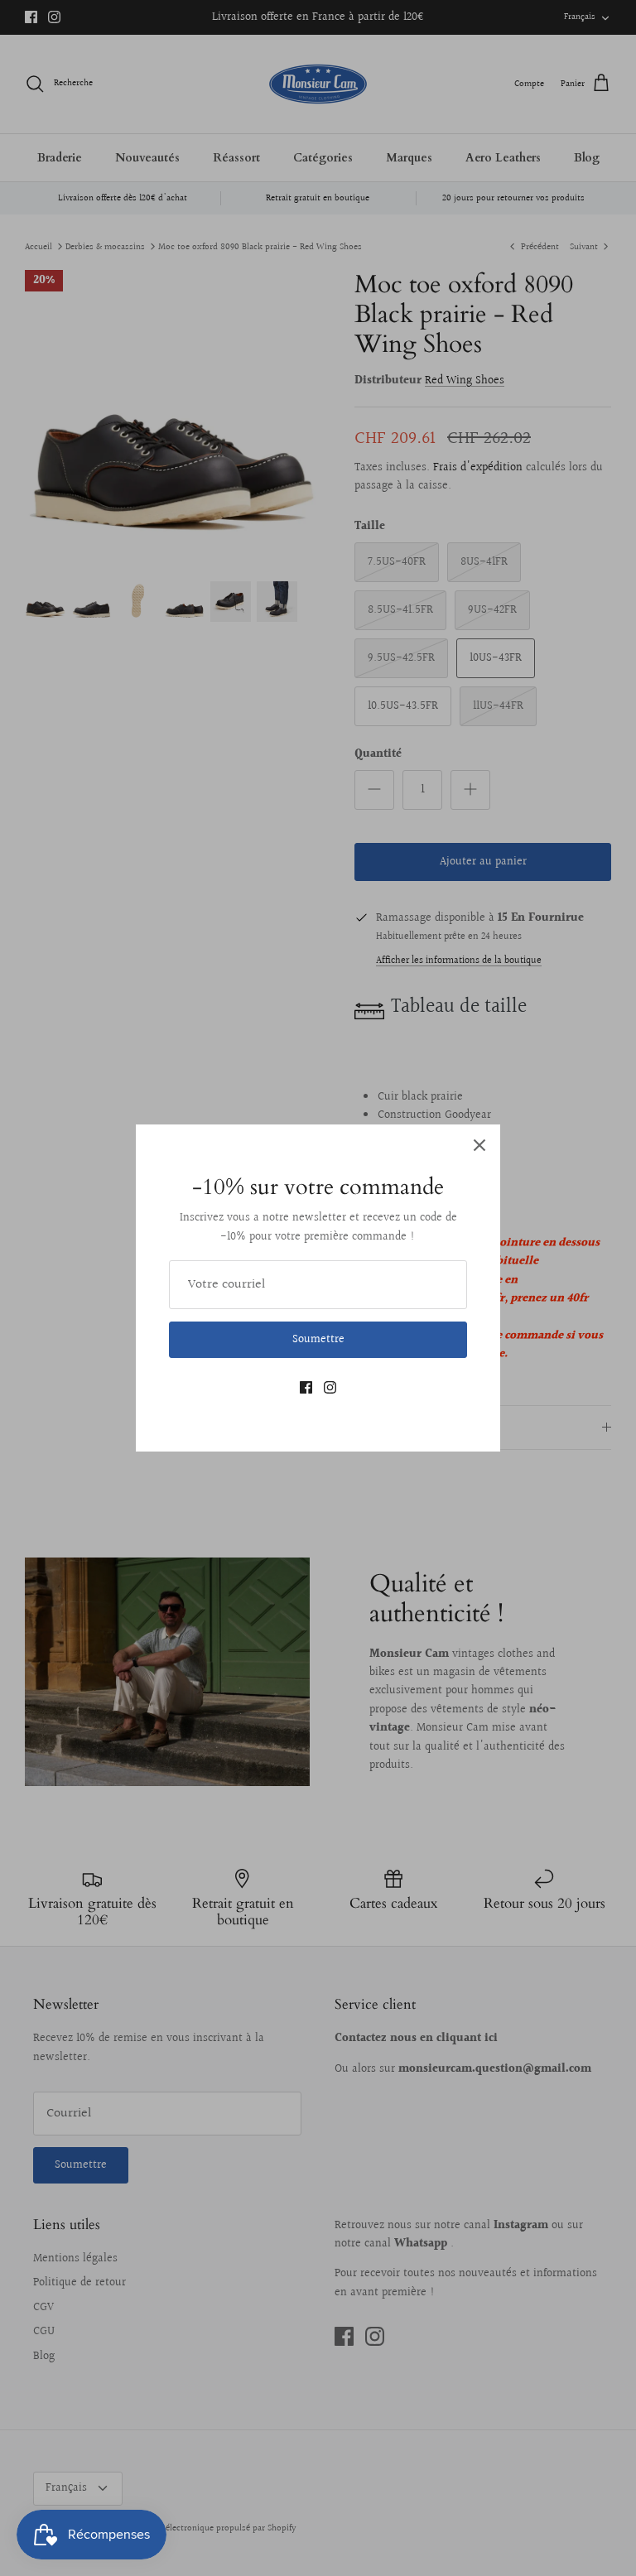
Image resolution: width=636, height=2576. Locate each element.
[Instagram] (330, 1387)
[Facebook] (306, 1387)
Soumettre (318, 1340)
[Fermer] (479, 1145)
